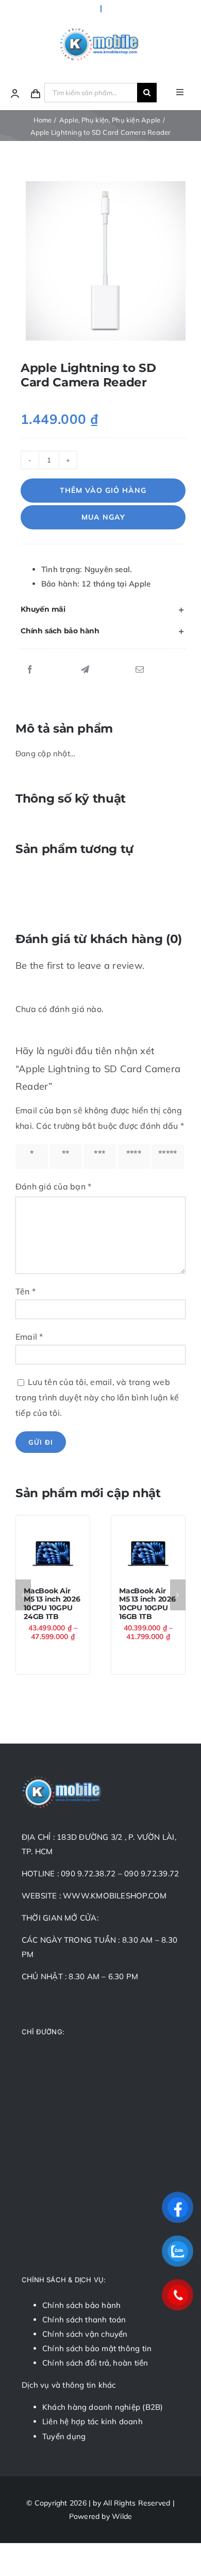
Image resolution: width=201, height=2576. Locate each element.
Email (29, 1337)
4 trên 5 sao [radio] (133, 1157)
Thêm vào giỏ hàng (103, 490)
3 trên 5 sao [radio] (99, 1157)
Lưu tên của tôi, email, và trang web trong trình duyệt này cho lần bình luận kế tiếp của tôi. (97, 1397)
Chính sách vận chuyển (85, 2334)
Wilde (122, 2516)
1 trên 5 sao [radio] (31, 1157)
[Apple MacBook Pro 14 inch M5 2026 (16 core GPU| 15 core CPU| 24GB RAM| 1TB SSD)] (53, 1552)
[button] (103, 610)
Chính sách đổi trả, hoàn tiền (95, 2363)
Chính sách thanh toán (84, 2320)
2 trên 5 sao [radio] (65, 1157)
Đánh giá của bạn (53, 1186)
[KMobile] (100, 30)
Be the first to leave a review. (80, 965)
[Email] (140, 670)
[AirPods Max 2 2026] (148, 1552)
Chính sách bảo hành (81, 2305)
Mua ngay (103, 517)
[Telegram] (85, 670)
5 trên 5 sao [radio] (167, 1157)
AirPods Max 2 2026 (145, 1602)
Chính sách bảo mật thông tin (97, 2348)
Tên (26, 1291)
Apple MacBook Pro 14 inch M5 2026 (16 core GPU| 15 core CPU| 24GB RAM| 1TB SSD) (53, 1612)
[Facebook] (30, 670)
